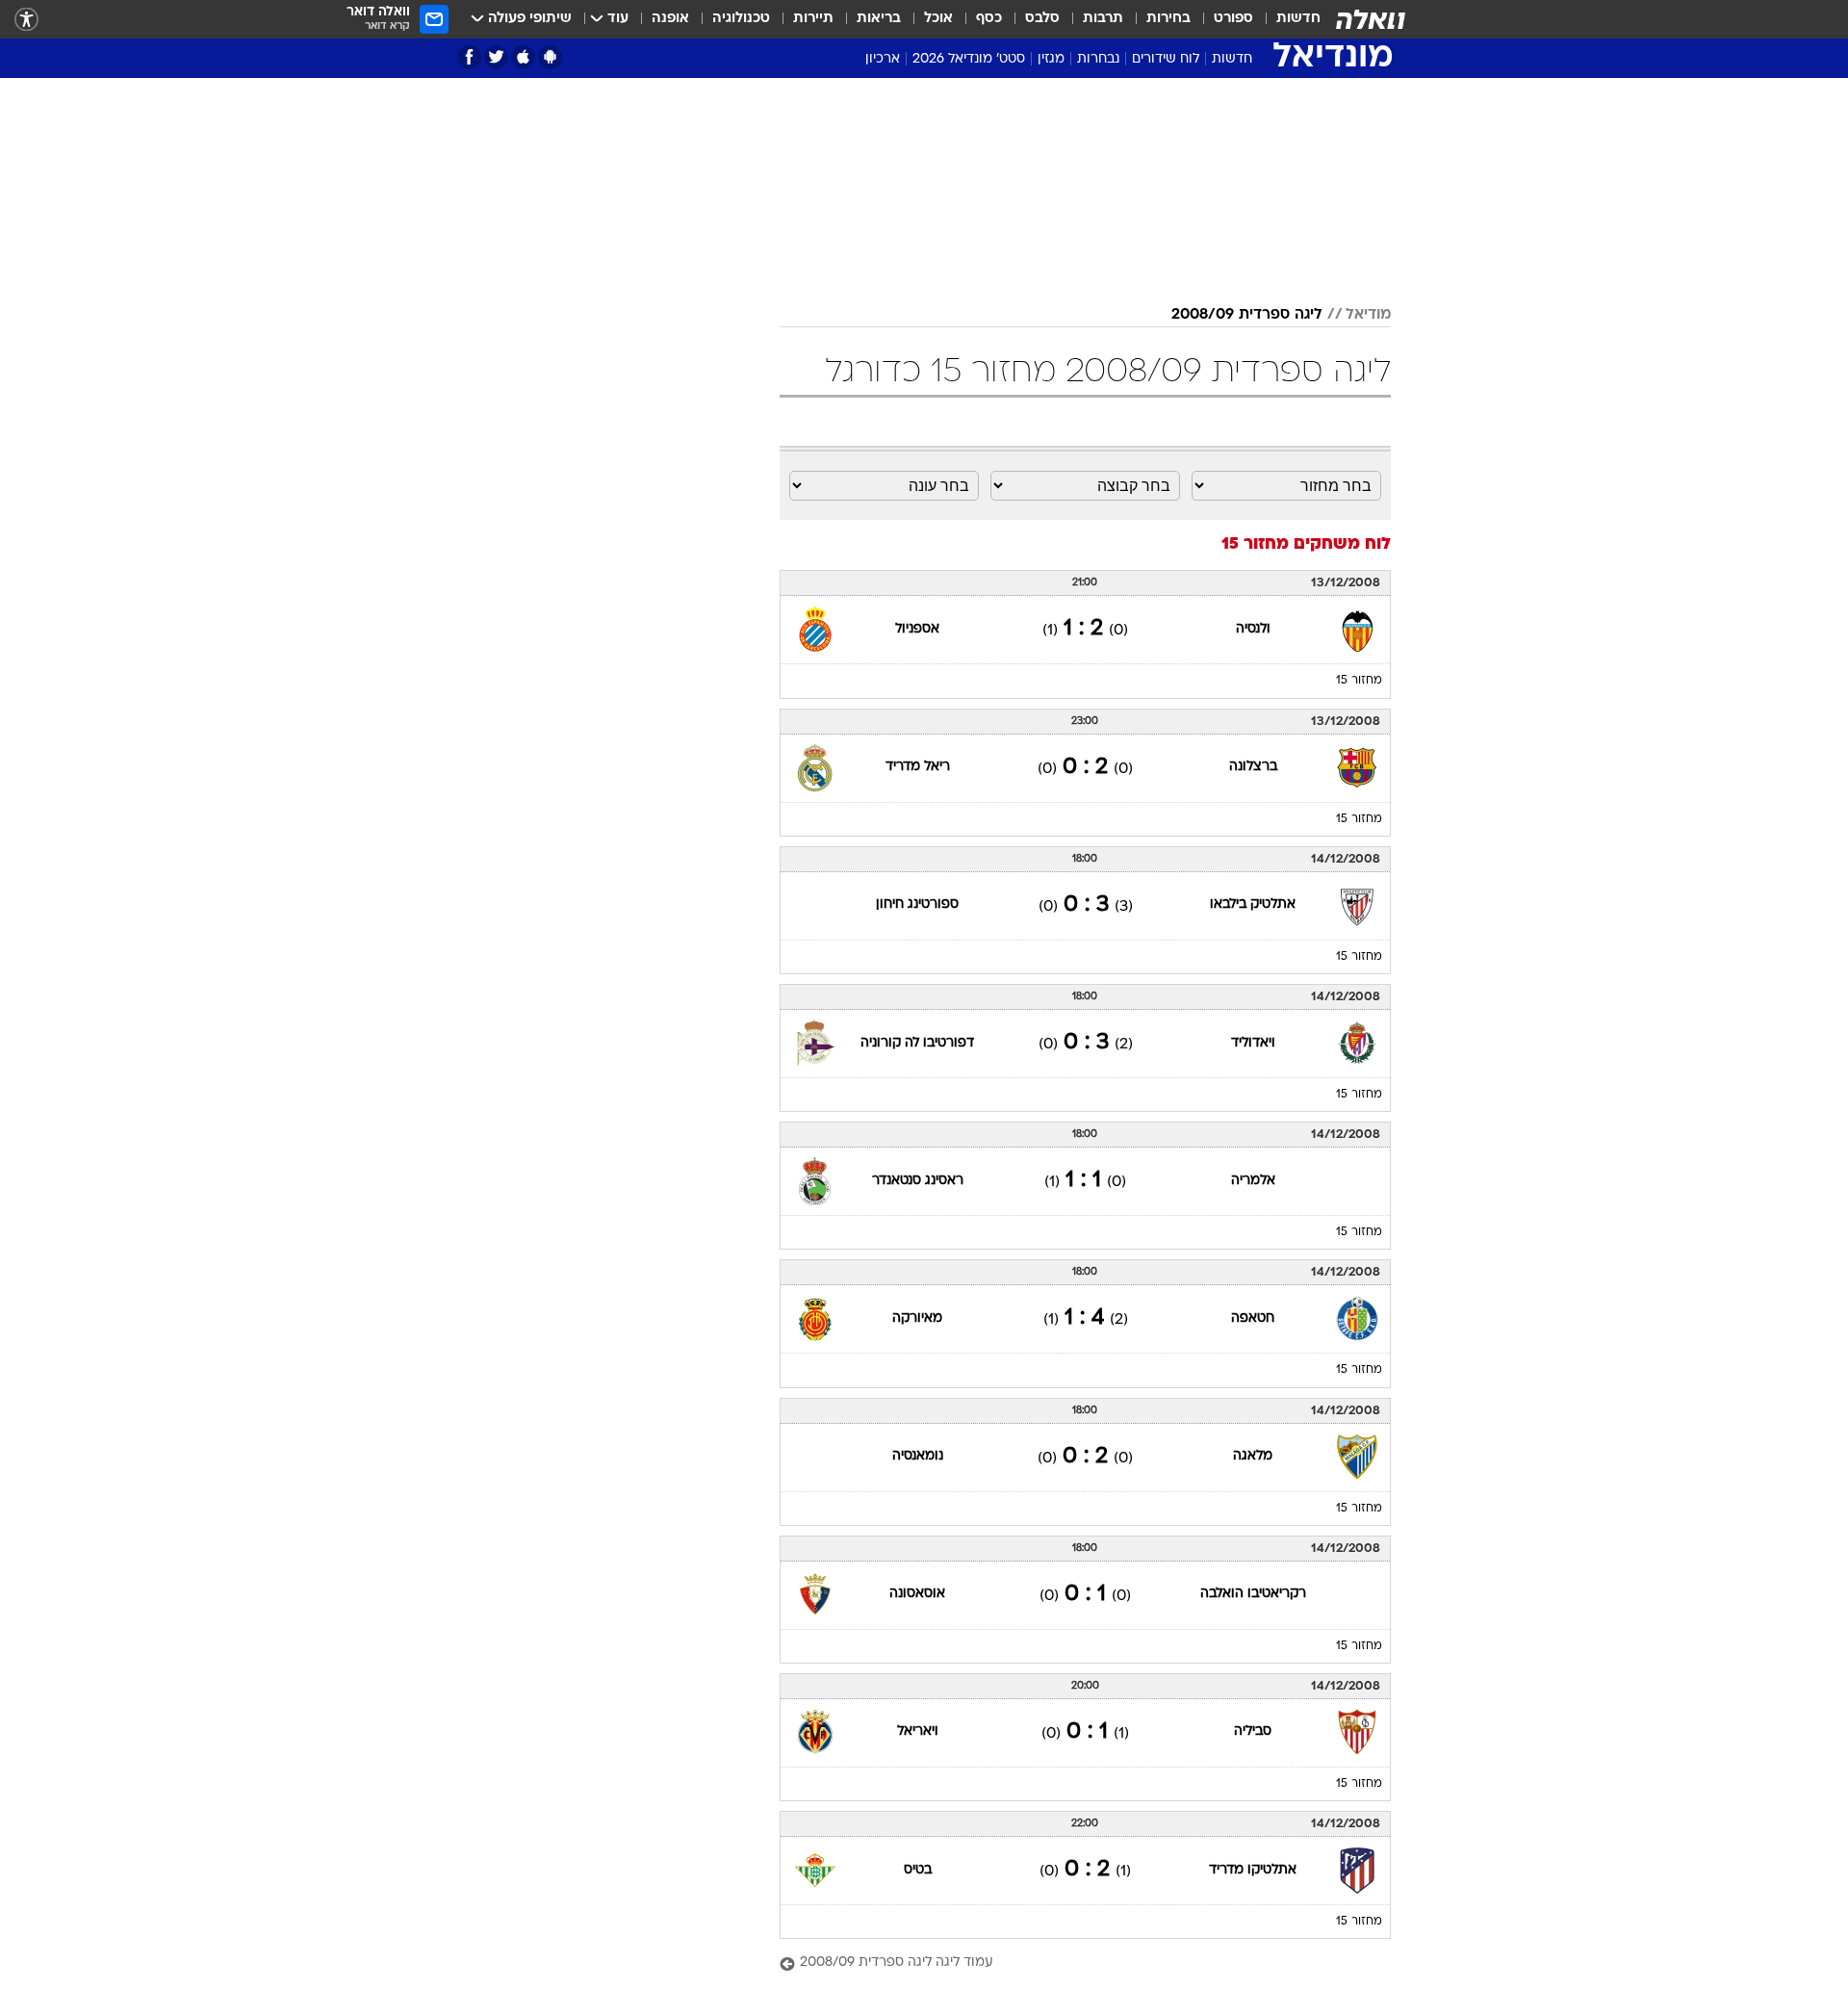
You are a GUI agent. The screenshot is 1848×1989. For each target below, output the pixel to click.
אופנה (670, 19)
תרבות (1103, 19)
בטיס (918, 1870)
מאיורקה (917, 1318)
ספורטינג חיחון (917, 904)
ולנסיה (1253, 629)
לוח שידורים (1166, 59)
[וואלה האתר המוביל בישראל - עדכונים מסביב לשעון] (1371, 19)
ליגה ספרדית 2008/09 (1247, 315)
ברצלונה (1253, 767)
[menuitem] (1287, 19)
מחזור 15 (1359, 681)
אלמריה (1253, 1181)
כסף (989, 19)
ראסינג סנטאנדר (918, 1181)
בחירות (1168, 19)
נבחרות (1098, 59)
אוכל (938, 19)
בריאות (879, 19)
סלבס (1042, 19)
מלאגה (1253, 1456)
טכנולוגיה (741, 19)
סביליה (1253, 1731)
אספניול (917, 629)
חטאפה (1253, 1318)
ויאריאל (918, 1731)
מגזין (1051, 59)
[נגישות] (26, 20)
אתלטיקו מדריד (1253, 1870)
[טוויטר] (496, 57)
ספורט (1233, 19)
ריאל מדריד (918, 767)
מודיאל (1368, 315)
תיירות (813, 19)
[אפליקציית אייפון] (523, 57)
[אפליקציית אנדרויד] (550, 57)
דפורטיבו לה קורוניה (917, 1043)
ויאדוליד (1253, 1043)
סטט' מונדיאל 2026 (969, 59)
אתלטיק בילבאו (1253, 904)
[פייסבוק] (469, 57)
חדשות (1298, 19)
